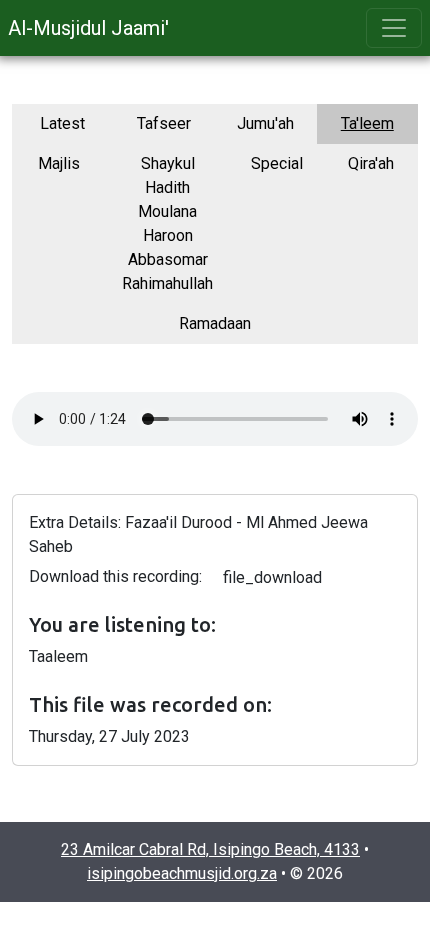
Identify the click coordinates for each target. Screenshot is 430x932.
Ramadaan (215, 323)
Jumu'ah (265, 123)
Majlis (59, 163)
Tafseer (164, 123)
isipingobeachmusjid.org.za (182, 873)
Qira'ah (371, 163)
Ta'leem (367, 123)
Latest (62, 123)
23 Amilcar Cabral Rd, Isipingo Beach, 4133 (210, 849)
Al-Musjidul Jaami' (88, 28)
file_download (272, 577)
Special (277, 163)
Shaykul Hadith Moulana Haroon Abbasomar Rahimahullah (167, 223)
